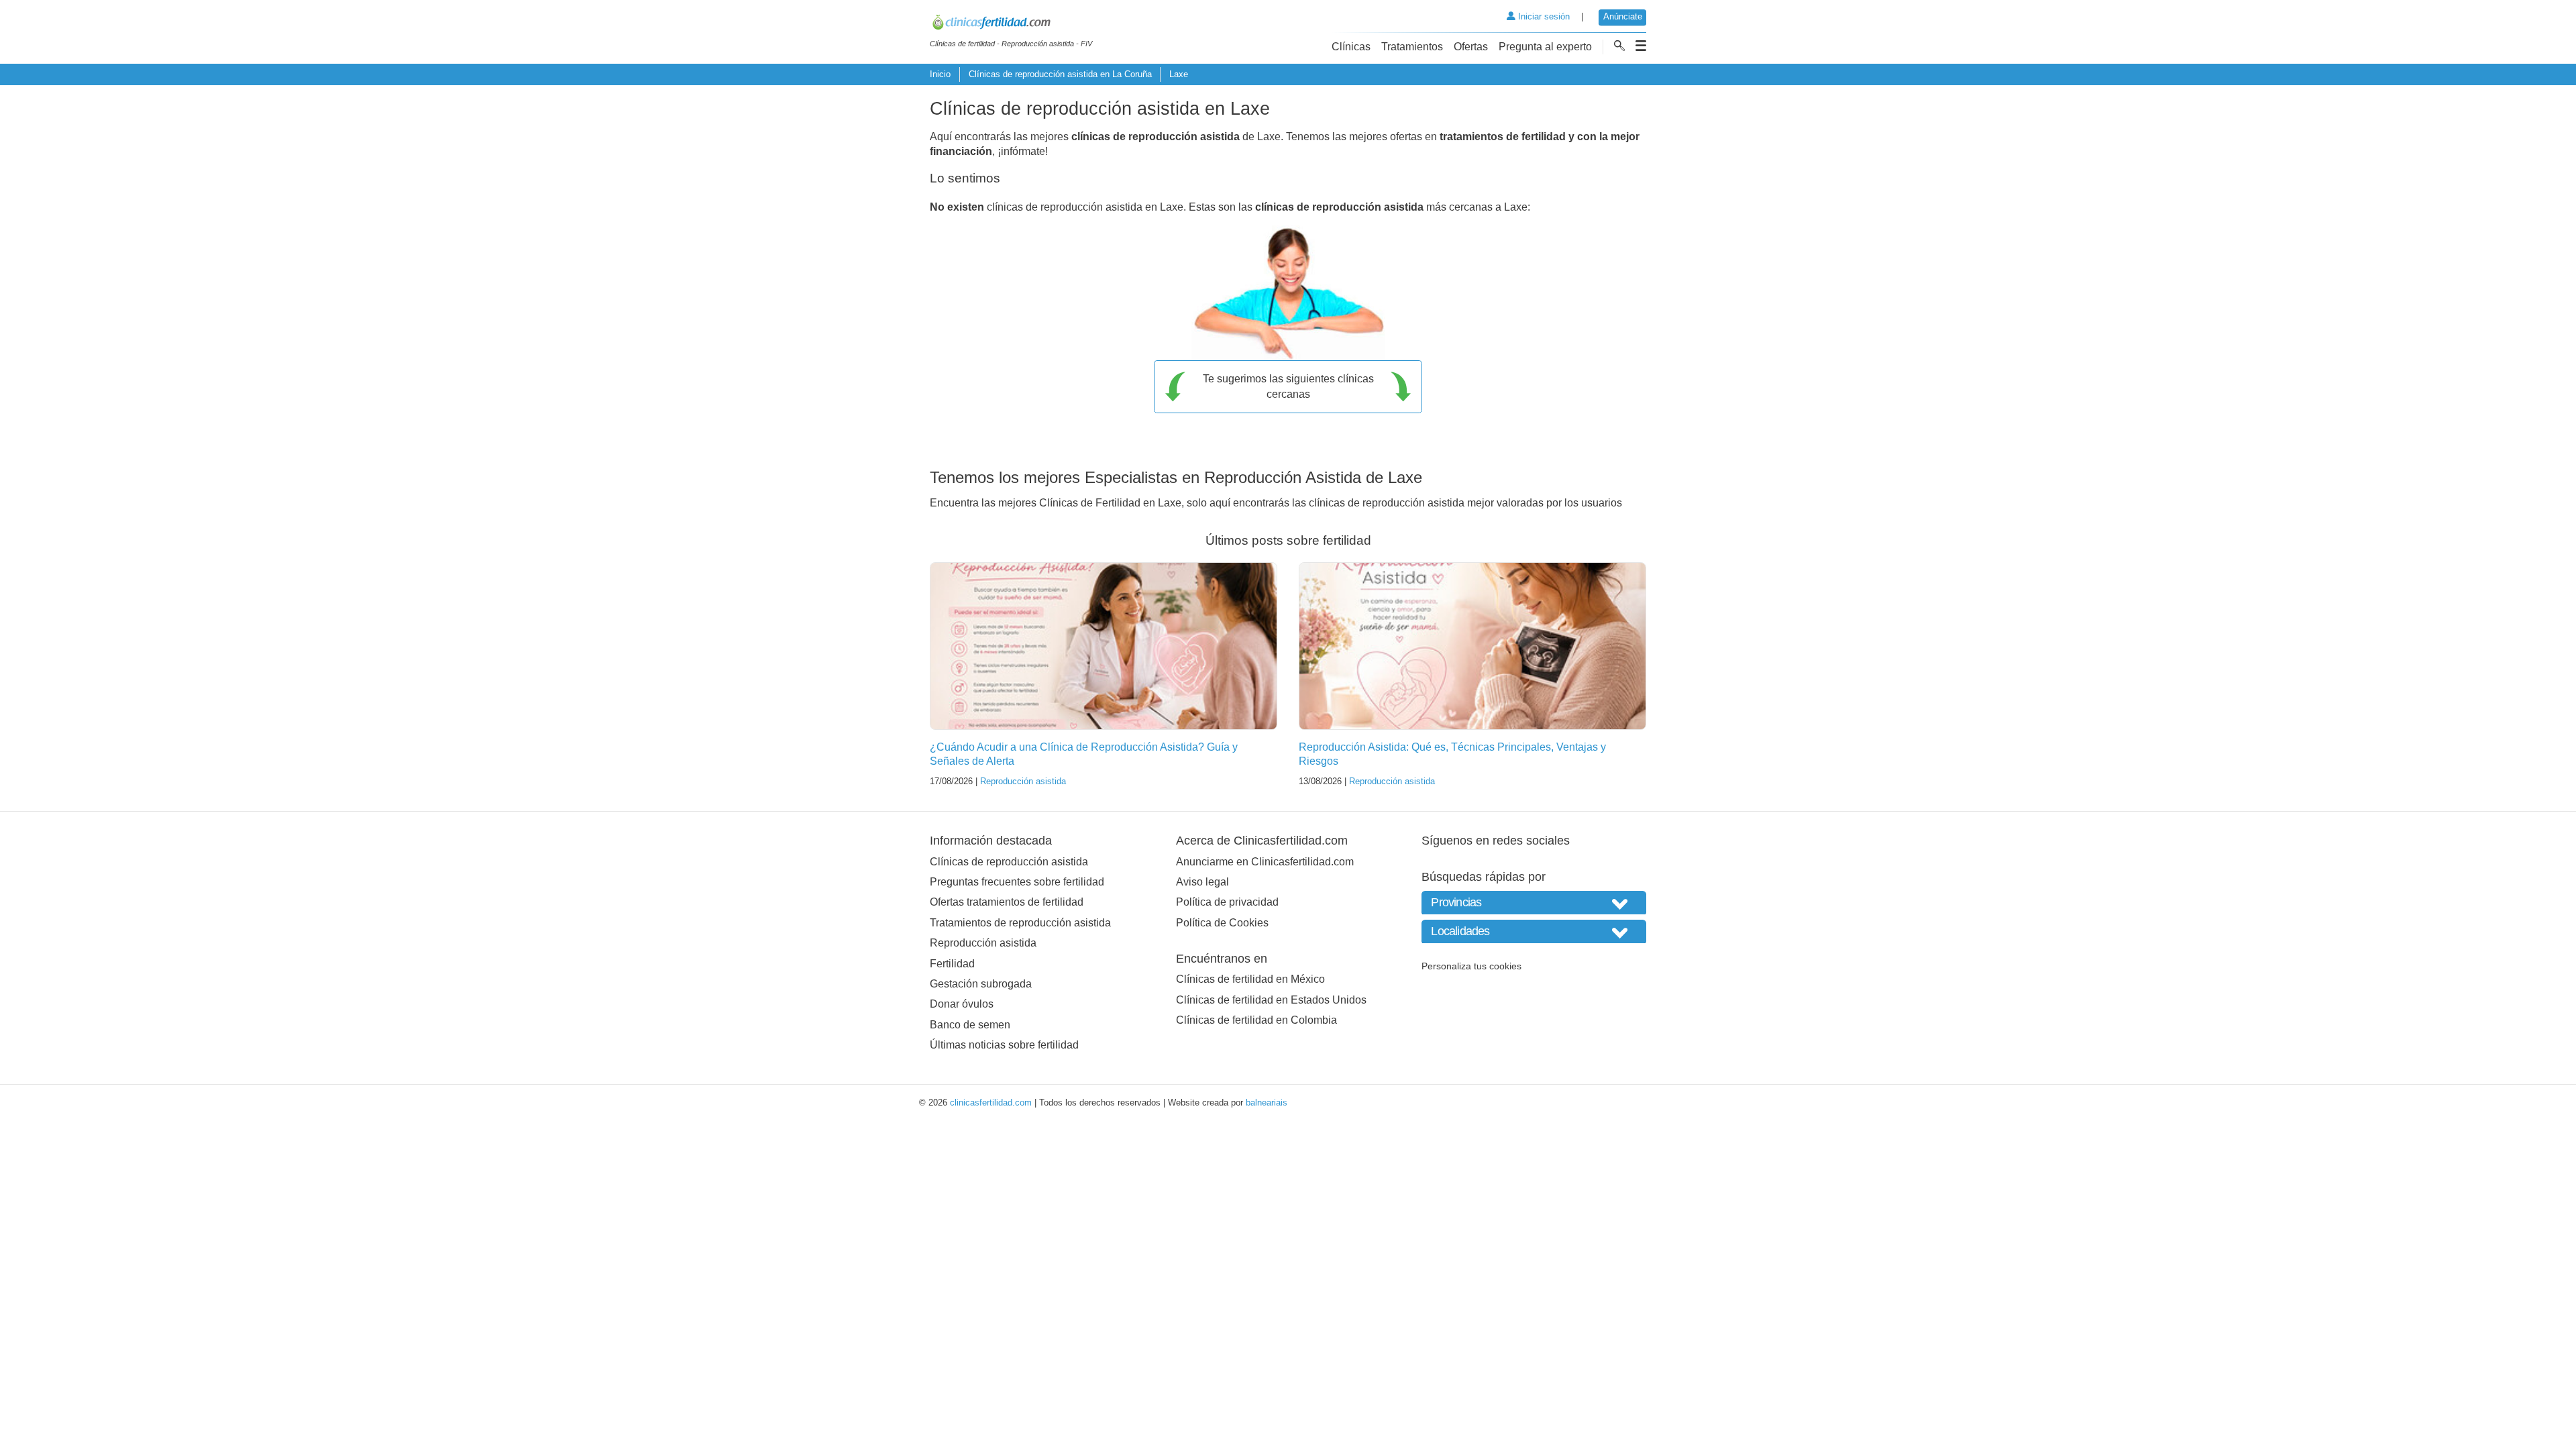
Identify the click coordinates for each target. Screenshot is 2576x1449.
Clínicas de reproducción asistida (1009, 862)
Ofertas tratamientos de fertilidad (1007, 902)
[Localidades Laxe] (1534, 931)
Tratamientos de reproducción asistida (1020, 923)
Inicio (940, 74)
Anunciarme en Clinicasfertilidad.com (1265, 862)
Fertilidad (952, 964)
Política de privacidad (1227, 902)
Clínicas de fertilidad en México (1250, 979)
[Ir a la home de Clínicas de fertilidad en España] (1011, 24)
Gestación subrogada (981, 984)
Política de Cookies (1222, 923)
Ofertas (1471, 47)
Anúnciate (1623, 16)
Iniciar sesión (1543, 16)
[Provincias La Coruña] (1534, 903)
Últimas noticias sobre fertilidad (1004, 1045)
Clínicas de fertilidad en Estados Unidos (1271, 1000)
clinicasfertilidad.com (991, 1103)
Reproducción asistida (1023, 781)
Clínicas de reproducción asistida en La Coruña (1060, 74)
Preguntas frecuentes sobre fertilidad (1017, 882)
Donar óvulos (962, 1004)
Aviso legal (1202, 882)
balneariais (1267, 1103)
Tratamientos (1412, 47)
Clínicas (1351, 47)
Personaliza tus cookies (1471, 966)
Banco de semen (970, 1025)
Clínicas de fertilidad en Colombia (1256, 1020)
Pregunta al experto (1545, 47)
